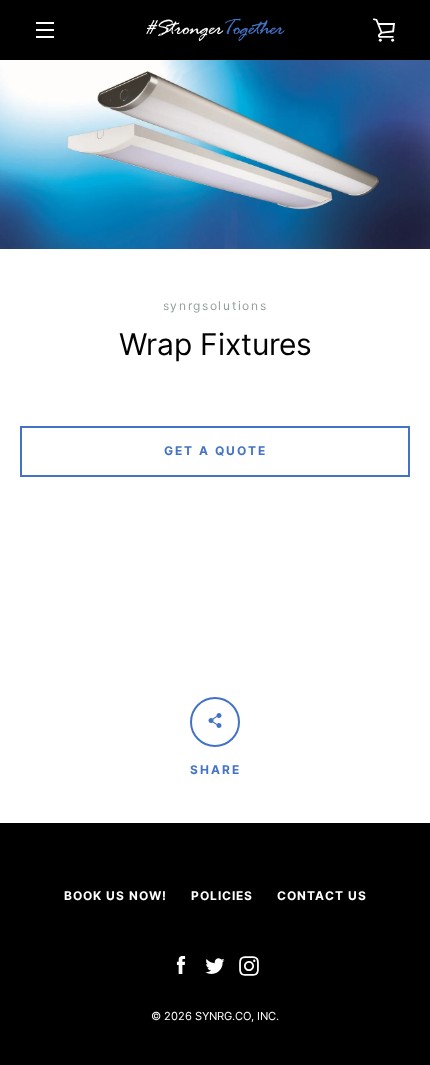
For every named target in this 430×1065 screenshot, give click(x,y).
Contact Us (322, 895)
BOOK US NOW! (115, 895)
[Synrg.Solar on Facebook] (181, 964)
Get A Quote (215, 450)
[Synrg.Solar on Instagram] (249, 964)
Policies (222, 895)
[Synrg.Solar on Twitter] (215, 964)
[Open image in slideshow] (215, 154)
